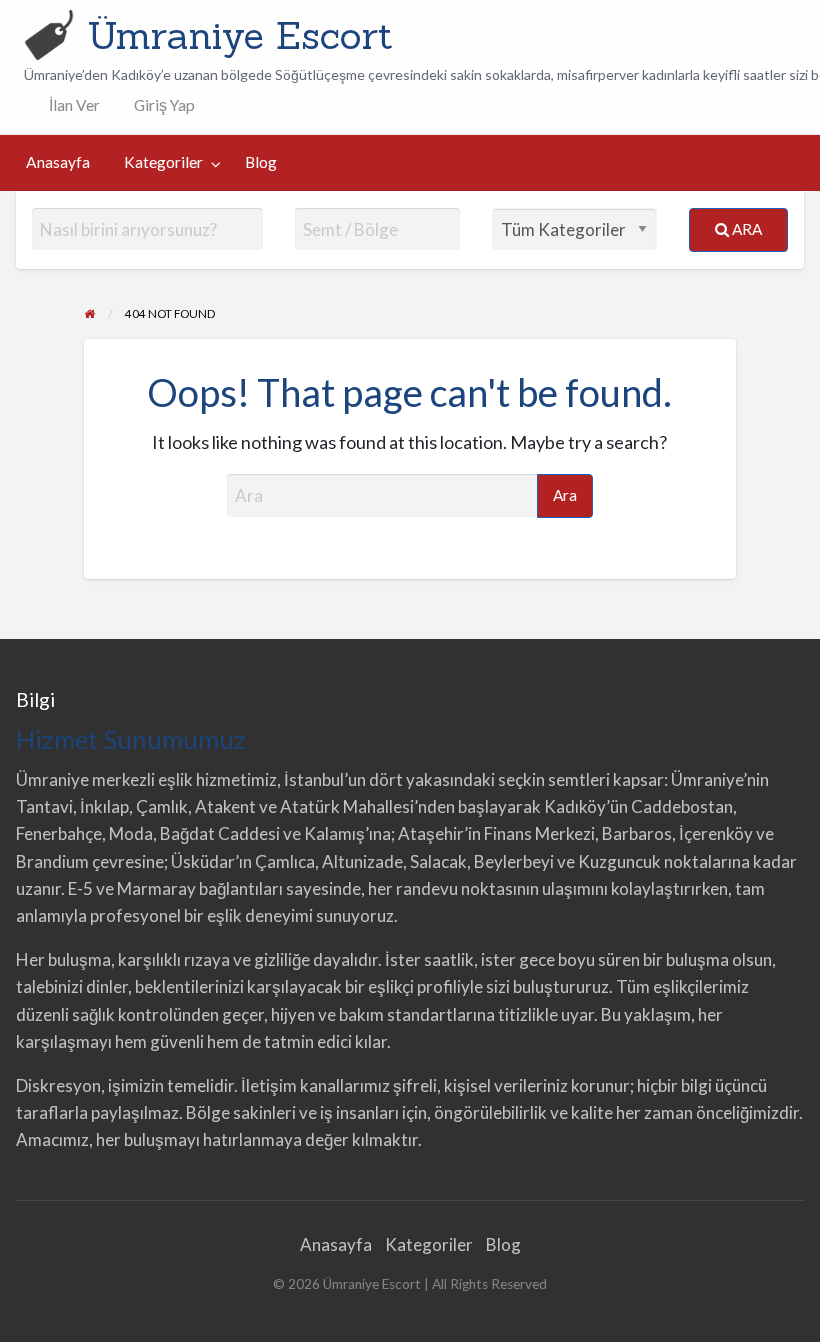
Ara (745, 229)
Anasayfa (58, 162)
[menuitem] (70, 105)
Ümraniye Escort (240, 35)
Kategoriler (163, 162)
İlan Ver (73, 105)
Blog (261, 162)
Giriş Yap (164, 105)
